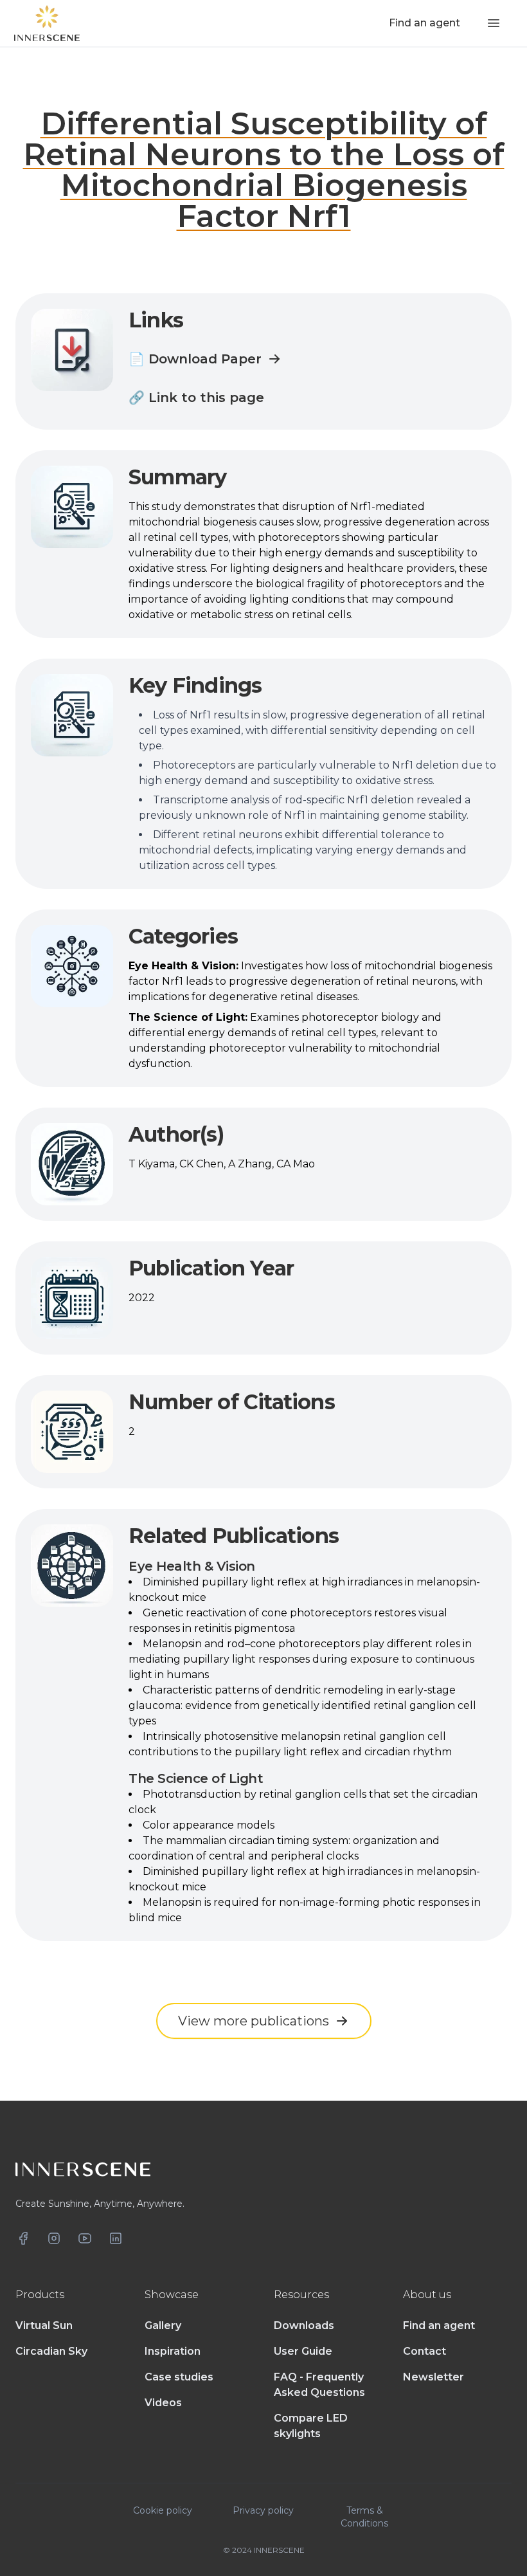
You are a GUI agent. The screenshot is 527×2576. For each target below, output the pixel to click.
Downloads (304, 2325)
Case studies (179, 2377)
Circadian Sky (51, 2351)
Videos (163, 2403)
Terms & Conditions (364, 2517)
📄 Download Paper (195, 359)
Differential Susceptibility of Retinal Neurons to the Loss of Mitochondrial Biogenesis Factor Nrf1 (264, 170)
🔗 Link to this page (196, 397)
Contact (424, 2351)
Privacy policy (263, 2510)
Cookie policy (163, 2510)
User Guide (303, 2351)
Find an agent (439, 2325)
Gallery (163, 2325)
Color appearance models (209, 1825)
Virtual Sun (44, 2325)
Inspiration (173, 2351)
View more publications (254, 2021)
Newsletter (433, 2377)
